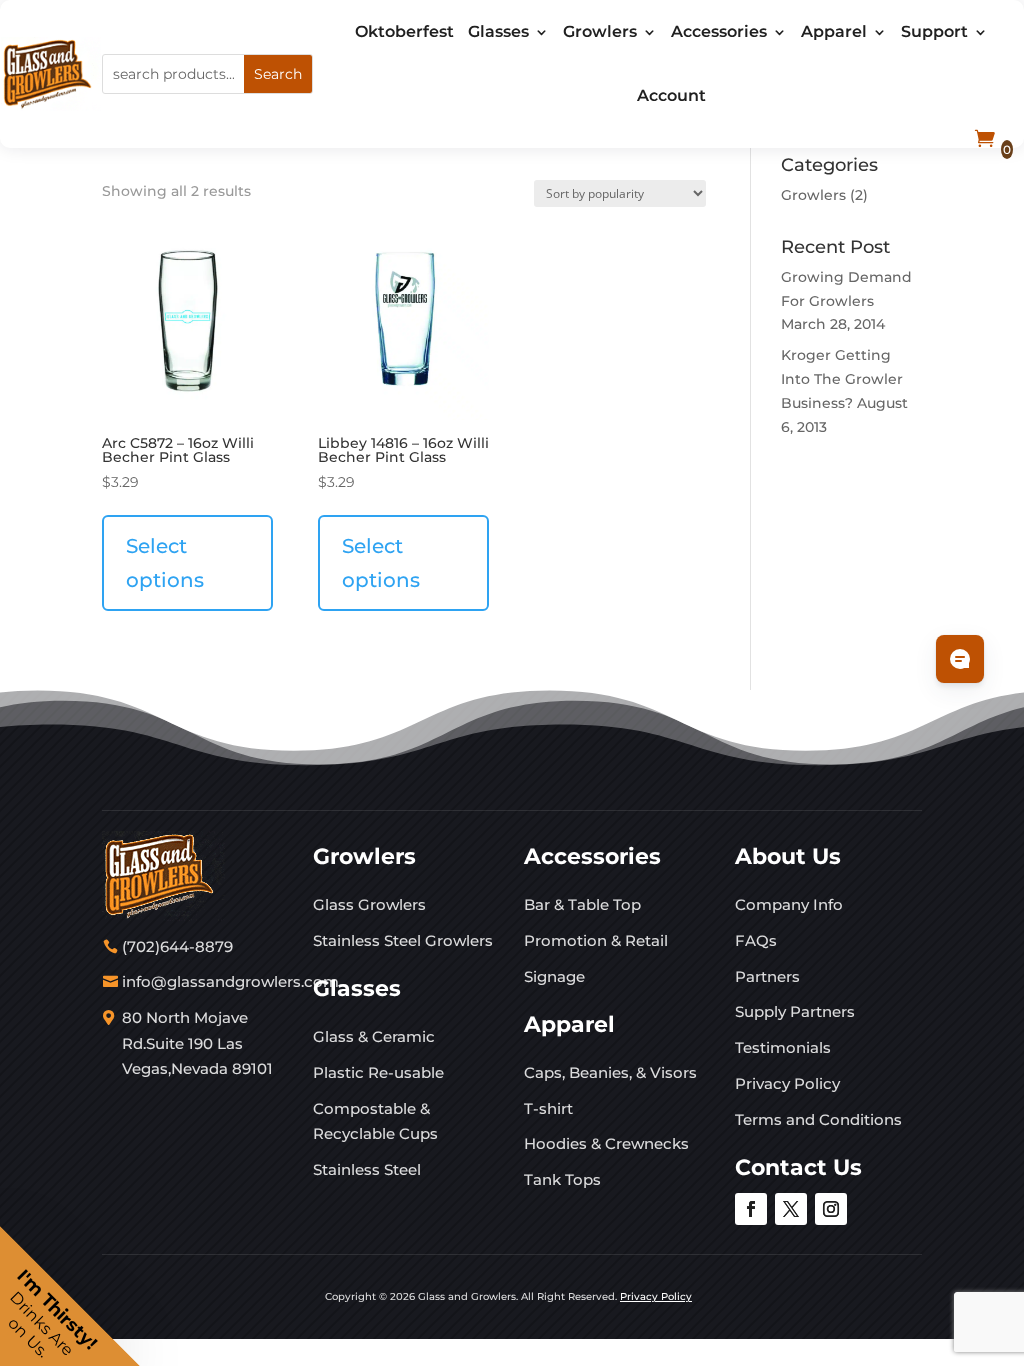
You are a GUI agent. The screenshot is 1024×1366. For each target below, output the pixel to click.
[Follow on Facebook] (751, 1209)
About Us (788, 856)
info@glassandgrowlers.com (230, 981)
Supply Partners (795, 1011)
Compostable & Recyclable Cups (375, 1121)
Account (671, 95)
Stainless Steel (367, 1169)
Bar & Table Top (582, 904)
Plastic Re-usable (378, 1072)
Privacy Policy (787, 1083)
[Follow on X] (791, 1209)
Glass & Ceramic (374, 1036)
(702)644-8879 (177, 946)
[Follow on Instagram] (831, 1209)
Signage (554, 976)
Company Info (789, 904)
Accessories (719, 31)
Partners (767, 976)
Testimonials (783, 1047)
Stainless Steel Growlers (403, 940)
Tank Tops (562, 1179)
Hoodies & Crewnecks (606, 1143)
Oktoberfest (404, 31)
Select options (165, 563)
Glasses (498, 31)
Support (934, 31)
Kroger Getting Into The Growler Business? (842, 379)
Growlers (600, 31)
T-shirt (548, 1108)
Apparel (834, 31)
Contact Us (798, 1167)
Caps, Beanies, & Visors (610, 1072)
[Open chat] (960, 659)
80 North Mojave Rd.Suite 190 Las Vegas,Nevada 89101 (197, 1043)
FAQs (756, 940)
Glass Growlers (369, 904)
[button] (70, 1296)
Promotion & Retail (596, 940)
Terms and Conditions (818, 1119)
